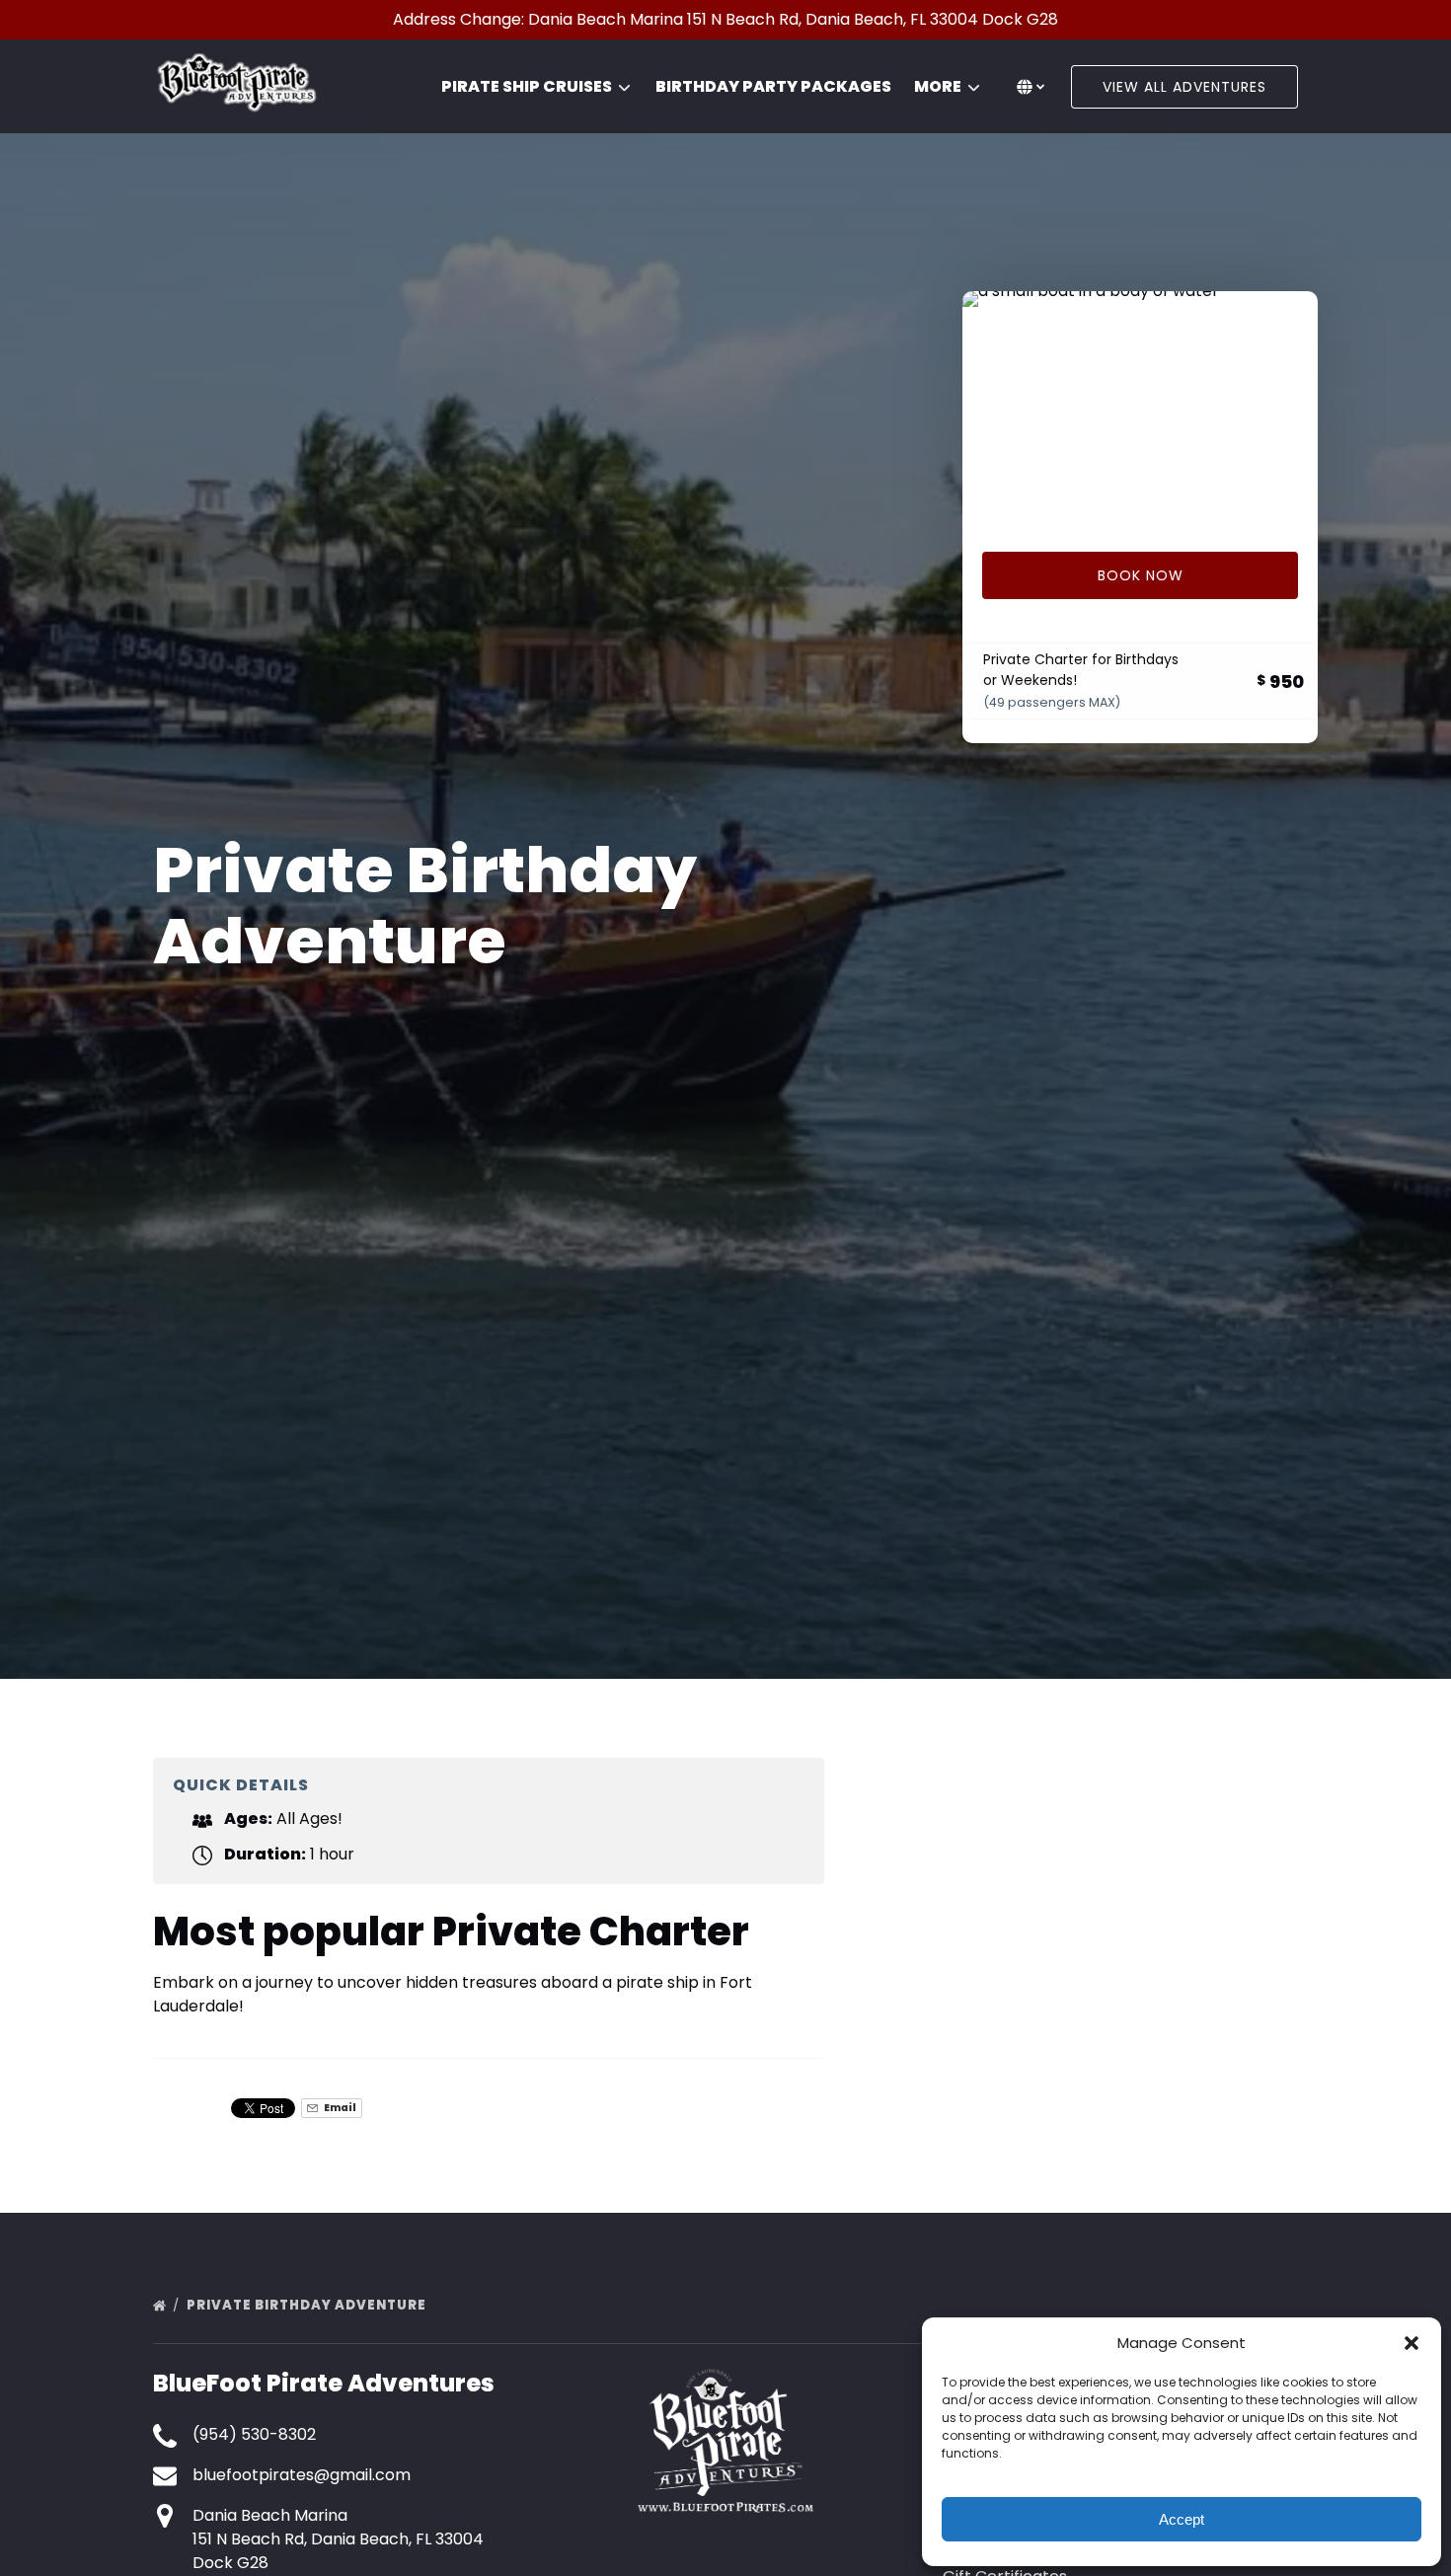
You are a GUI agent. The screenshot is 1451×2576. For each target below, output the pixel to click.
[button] (1412, 2343)
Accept (1182, 2519)
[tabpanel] (1140, 410)
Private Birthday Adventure (308, 2305)
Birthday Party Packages (773, 86)
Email (339, 2108)
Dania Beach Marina (270, 2515)
